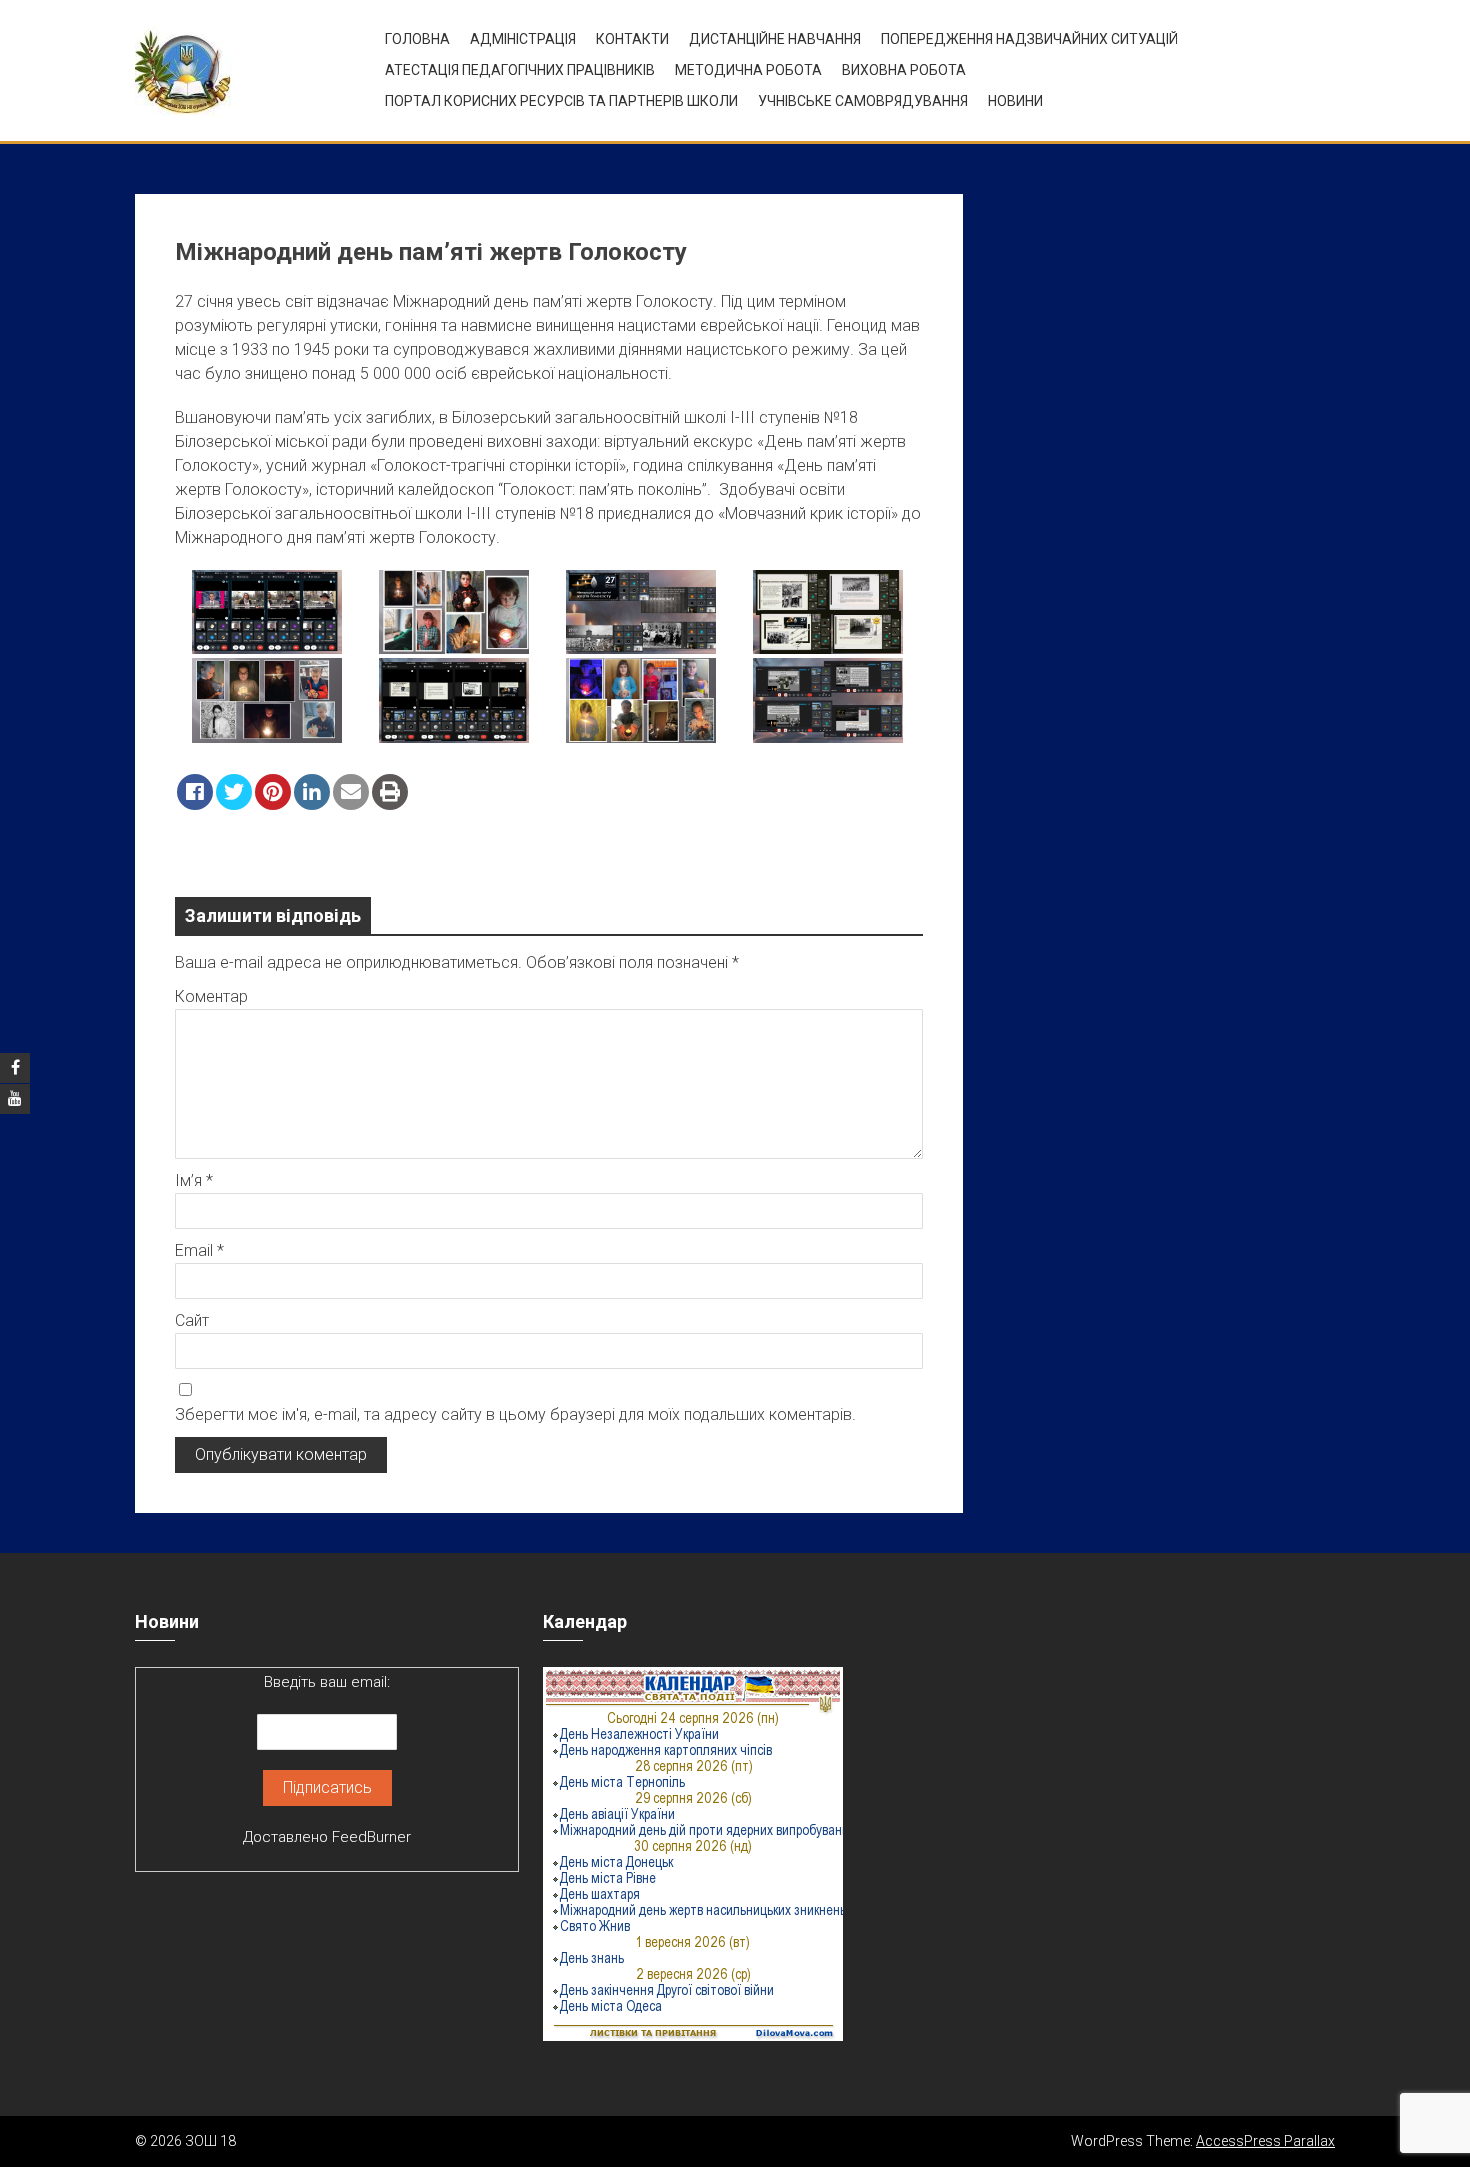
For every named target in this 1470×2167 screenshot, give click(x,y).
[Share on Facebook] (195, 792)
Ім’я (194, 1180)
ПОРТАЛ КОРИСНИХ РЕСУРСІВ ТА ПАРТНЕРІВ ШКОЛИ (561, 101)
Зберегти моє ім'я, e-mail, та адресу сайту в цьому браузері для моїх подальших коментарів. (515, 1414)
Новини (1015, 101)
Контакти (632, 39)
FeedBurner (371, 1837)
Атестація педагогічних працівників (520, 70)
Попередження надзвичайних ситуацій (1029, 39)
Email (199, 1250)
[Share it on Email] (351, 792)
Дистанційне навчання (775, 39)
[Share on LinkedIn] (312, 792)
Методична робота (748, 70)
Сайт (192, 1320)
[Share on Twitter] (234, 792)
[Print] (390, 792)
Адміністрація (523, 39)
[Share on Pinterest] (273, 792)
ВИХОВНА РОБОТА (904, 70)
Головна (417, 39)
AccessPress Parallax (1265, 2141)
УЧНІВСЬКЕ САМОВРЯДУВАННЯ (863, 101)
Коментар (211, 996)
